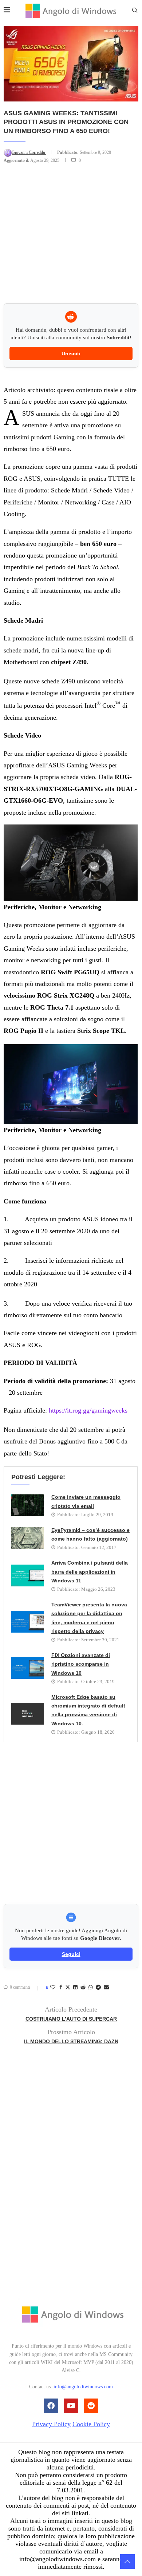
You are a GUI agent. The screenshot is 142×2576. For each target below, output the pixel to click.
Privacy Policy (51, 2424)
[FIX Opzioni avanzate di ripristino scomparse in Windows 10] (28, 1668)
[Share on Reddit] (83, 1988)
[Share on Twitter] (68, 1988)
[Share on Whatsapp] (91, 1988)
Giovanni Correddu (29, 152)
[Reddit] (91, 2406)
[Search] (135, 11)
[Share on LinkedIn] (75, 1988)
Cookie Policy (91, 2424)
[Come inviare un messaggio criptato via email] (28, 1505)
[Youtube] (71, 2406)
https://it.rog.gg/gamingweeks (88, 1410)
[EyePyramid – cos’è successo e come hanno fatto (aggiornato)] (28, 1538)
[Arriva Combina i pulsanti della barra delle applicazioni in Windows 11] (28, 1575)
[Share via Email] (106, 1988)
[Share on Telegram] (98, 1988)
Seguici (71, 1954)
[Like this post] (53, 1988)
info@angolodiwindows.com (83, 2387)
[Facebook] (51, 2406)
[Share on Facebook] (61, 1988)
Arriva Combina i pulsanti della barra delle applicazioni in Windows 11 (90, 1572)
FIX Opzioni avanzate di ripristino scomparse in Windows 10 (81, 1664)
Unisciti (71, 354)
